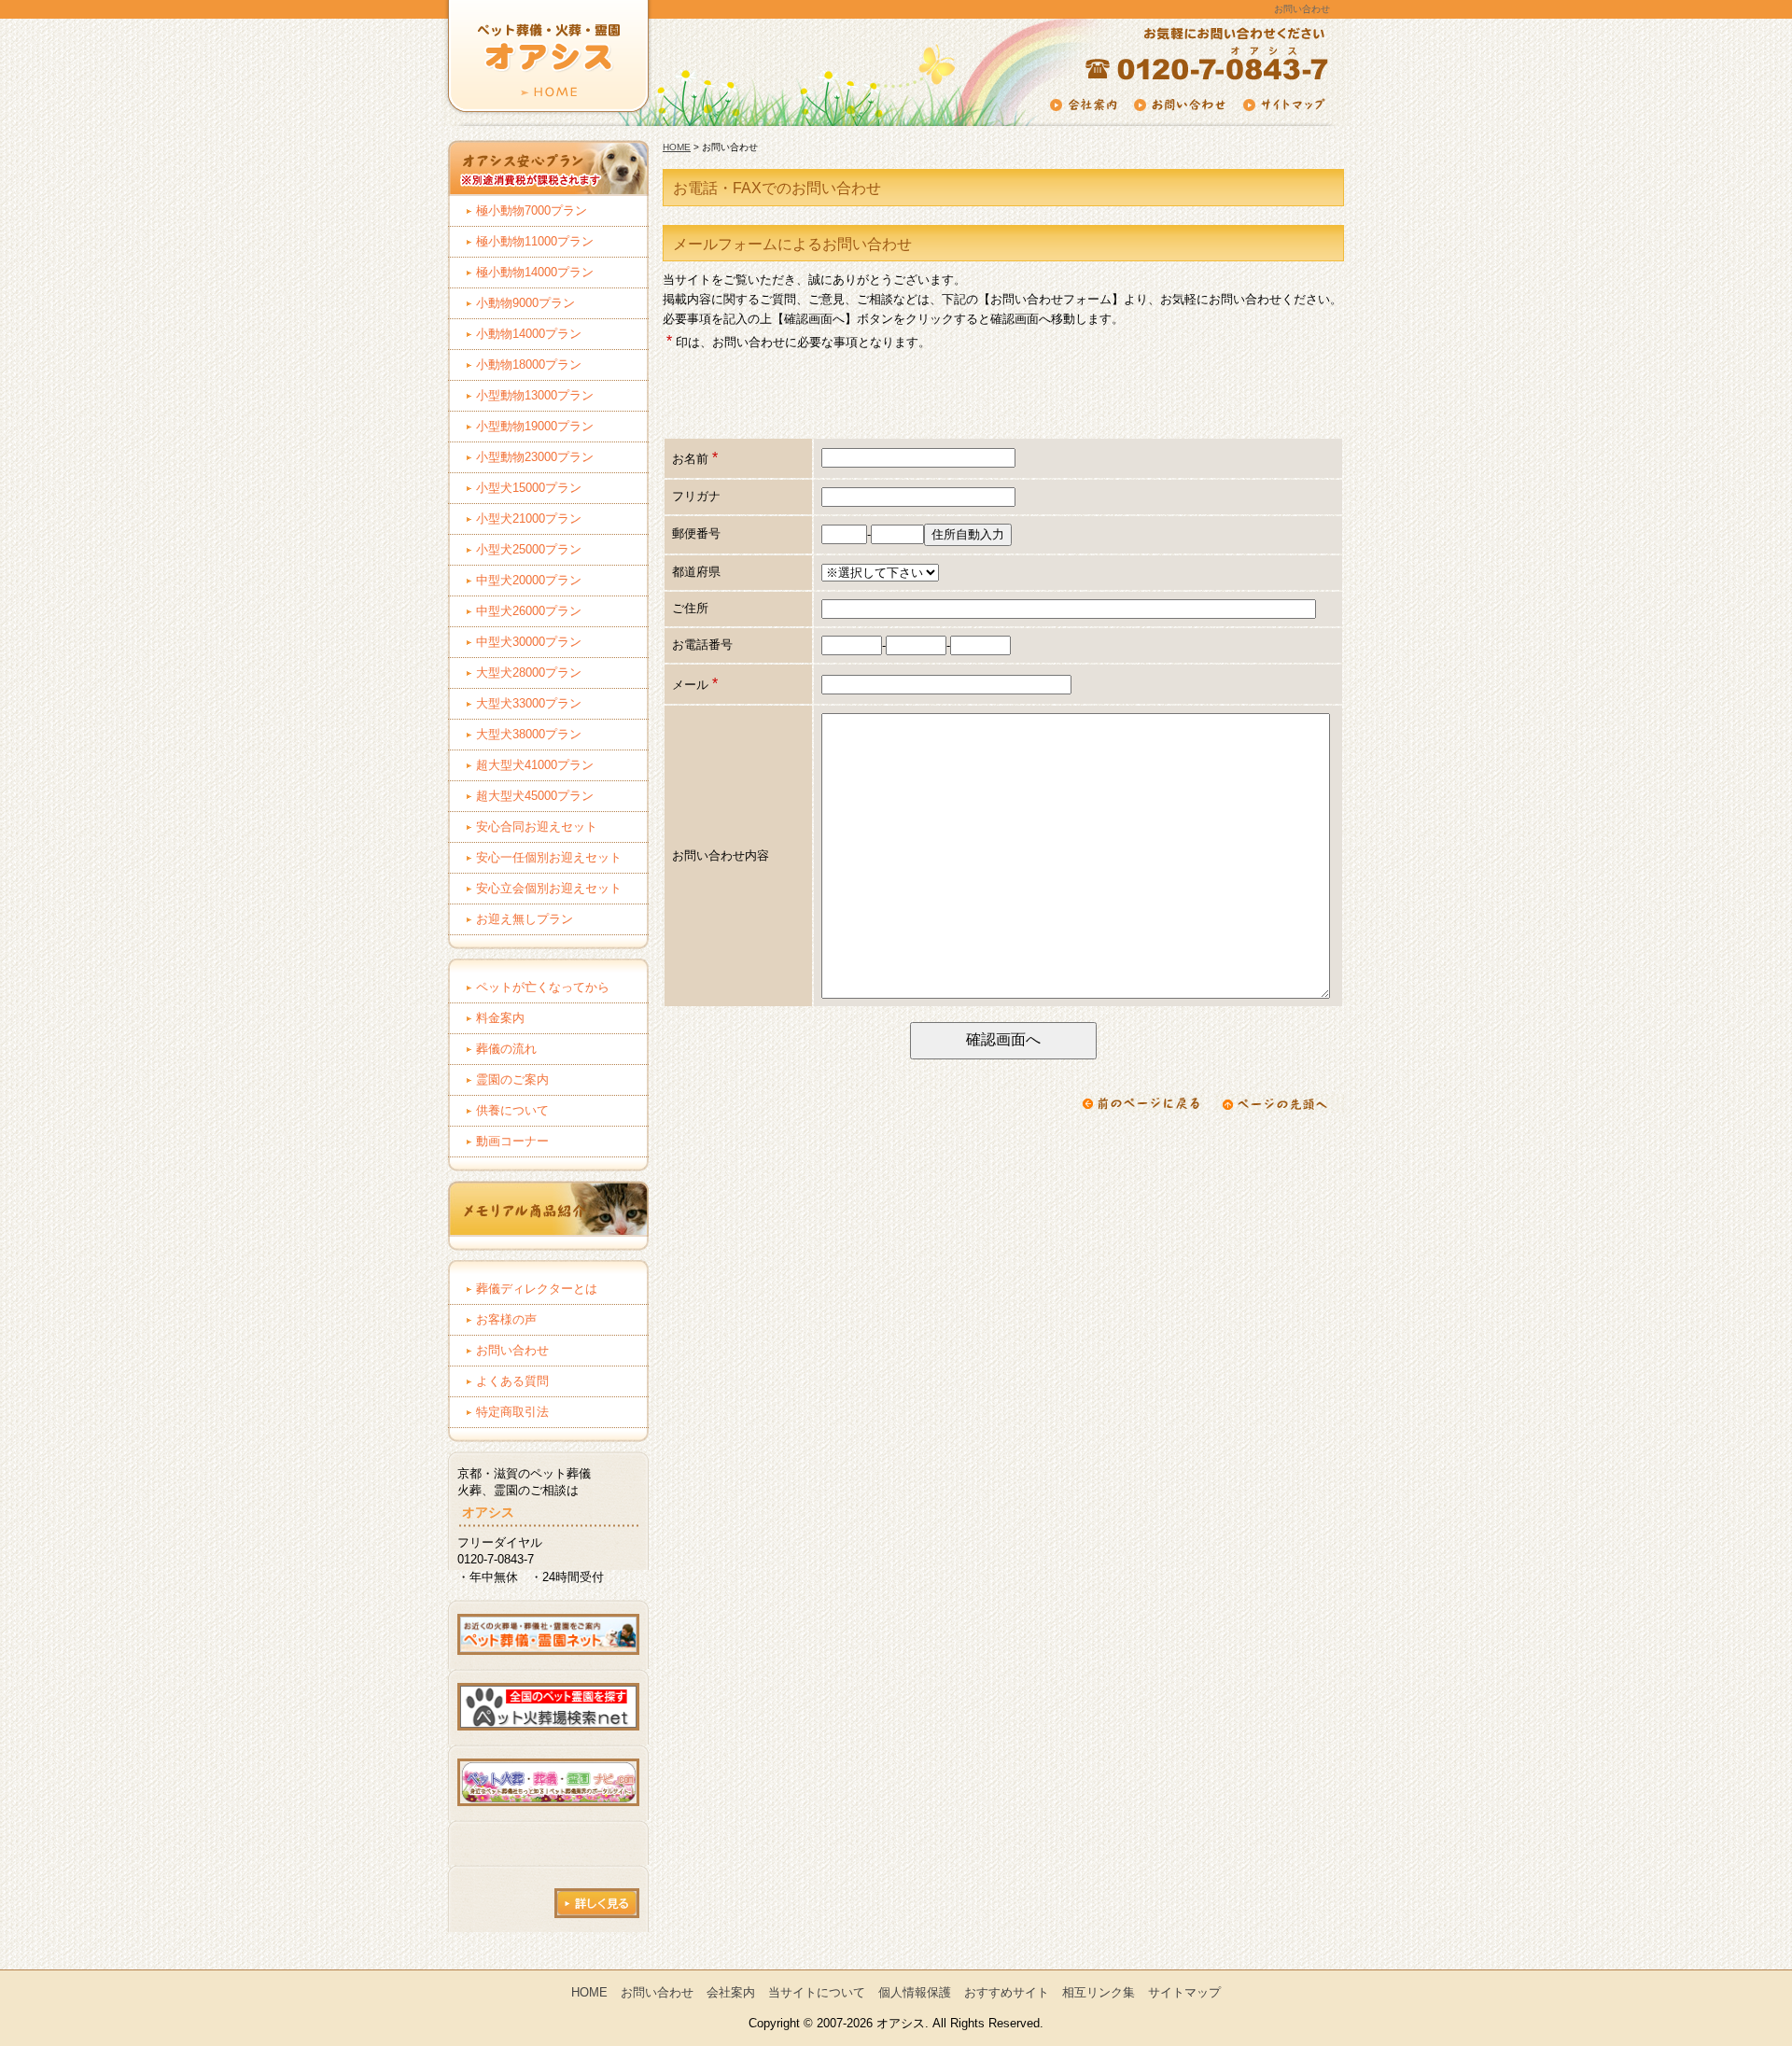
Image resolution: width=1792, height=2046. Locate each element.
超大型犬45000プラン (535, 796)
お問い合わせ (512, 1350)
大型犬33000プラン (529, 703)
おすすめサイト (1007, 1992)
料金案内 (500, 1018)
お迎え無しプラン (525, 919)
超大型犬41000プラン (535, 765)
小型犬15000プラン (529, 488)
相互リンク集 (1099, 1992)
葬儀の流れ (506, 1049)
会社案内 (731, 1992)
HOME (677, 147)
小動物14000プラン (529, 334)
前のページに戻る (1141, 1103)
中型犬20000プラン (529, 580)
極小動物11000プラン (535, 241)
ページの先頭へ (1280, 1103)
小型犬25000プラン (529, 549)
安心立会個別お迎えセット (549, 888)
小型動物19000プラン (535, 426)
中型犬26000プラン (529, 611)
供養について (512, 1110)
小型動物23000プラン (535, 457)
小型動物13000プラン (535, 395)
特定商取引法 (512, 1412)
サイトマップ (1184, 1992)
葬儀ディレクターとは (537, 1289)
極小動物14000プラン (535, 272)
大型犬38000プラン (529, 734)
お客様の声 (506, 1319)
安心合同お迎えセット (537, 827)
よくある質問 (512, 1381)
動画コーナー (512, 1141)
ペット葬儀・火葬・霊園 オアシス (544, 70)
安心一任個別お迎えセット (549, 857)
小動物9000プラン (525, 303)
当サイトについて (817, 1992)
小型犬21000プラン (529, 519)
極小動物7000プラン (532, 210)
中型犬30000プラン (529, 642)
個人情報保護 (915, 1992)
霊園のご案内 (512, 1079)
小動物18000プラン (529, 364)
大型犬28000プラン (529, 673)
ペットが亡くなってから (543, 987)
